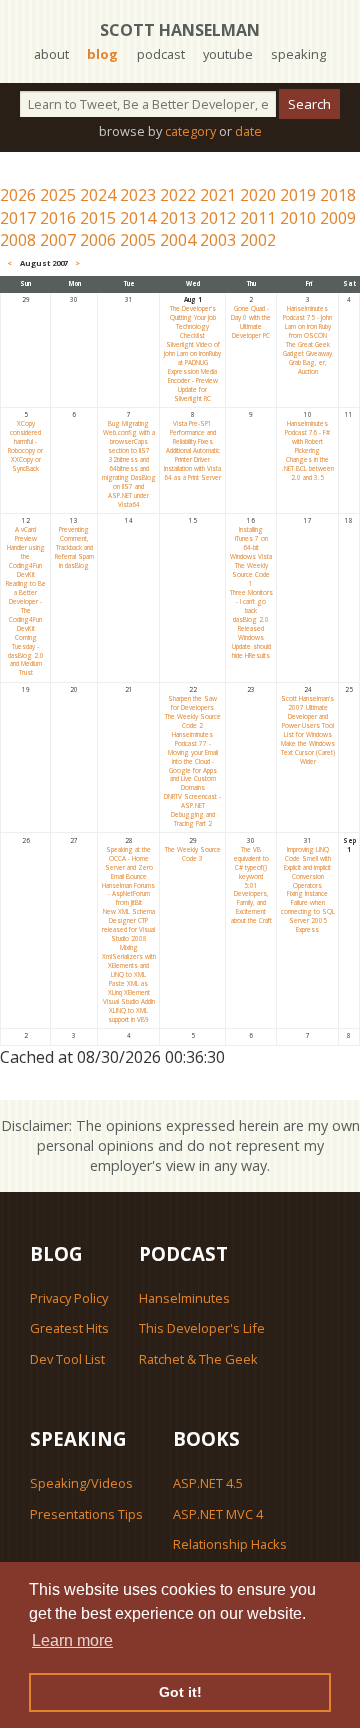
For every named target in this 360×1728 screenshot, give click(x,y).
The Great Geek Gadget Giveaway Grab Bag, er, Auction (307, 358)
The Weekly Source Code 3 (193, 854)
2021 (218, 195)
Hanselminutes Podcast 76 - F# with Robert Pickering (307, 437)
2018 (338, 195)
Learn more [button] (72, 1640)
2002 (258, 240)
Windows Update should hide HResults (251, 646)
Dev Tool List (67, 1359)
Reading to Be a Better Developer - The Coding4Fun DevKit (26, 606)
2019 (298, 195)
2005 (138, 240)
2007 (58, 240)
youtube (228, 54)
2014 (138, 218)
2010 (298, 218)
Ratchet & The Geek (198, 1359)
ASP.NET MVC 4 (218, 1514)
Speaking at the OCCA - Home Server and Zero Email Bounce (129, 863)
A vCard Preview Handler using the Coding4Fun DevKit (26, 552)
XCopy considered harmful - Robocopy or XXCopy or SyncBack (25, 446)
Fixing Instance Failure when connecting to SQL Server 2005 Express (308, 911)
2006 (98, 240)
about (51, 54)
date (248, 131)
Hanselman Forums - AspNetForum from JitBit (128, 894)
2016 (58, 218)
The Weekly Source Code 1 (251, 574)
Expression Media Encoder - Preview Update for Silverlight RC (193, 385)
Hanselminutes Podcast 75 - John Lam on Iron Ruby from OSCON (307, 322)
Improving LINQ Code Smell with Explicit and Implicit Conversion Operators (307, 867)
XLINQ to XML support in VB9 (128, 1015)
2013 (178, 218)
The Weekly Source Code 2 (193, 721)
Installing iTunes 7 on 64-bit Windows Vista (251, 543)
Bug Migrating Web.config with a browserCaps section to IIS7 (129, 437)
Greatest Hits (69, 1328)
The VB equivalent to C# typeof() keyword (251, 863)
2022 (178, 195)
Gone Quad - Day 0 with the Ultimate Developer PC (251, 322)
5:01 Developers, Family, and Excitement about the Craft (251, 903)
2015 (98, 218)
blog (102, 54)
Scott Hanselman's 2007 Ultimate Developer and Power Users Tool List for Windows (307, 716)
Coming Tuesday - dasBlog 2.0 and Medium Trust (26, 655)
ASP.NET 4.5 (208, 1483)
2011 (258, 218)
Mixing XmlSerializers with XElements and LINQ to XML (129, 961)
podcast (161, 54)
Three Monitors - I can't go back (251, 601)
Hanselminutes (184, 1298)
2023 (138, 195)
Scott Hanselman (180, 30)
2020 (258, 195)
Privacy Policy (69, 1298)
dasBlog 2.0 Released (251, 624)
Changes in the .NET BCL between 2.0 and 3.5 (308, 468)
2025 (58, 195)
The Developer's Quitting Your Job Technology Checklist (193, 322)
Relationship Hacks (230, 1544)
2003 (218, 240)
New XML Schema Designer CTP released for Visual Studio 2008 (128, 925)
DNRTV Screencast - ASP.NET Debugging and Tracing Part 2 (192, 810)
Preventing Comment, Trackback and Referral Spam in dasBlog (74, 547)
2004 (178, 240)
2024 (98, 195)
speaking (298, 54)
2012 (218, 218)
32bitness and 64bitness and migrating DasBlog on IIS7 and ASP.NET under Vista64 (129, 482)
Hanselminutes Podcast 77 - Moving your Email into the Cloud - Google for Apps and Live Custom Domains (193, 761)
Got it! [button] (180, 1692)
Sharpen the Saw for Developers (192, 703)
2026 (18, 195)
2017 (18, 218)
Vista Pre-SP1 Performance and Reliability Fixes (193, 432)
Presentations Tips (86, 1514)
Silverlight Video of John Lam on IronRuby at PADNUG (192, 353)
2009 (338, 218)
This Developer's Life (202, 1328)
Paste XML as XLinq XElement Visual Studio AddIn (129, 992)
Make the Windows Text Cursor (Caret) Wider (308, 752)
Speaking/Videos (81, 1483)
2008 (18, 240)
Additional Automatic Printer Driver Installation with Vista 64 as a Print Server (192, 464)
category (190, 131)
